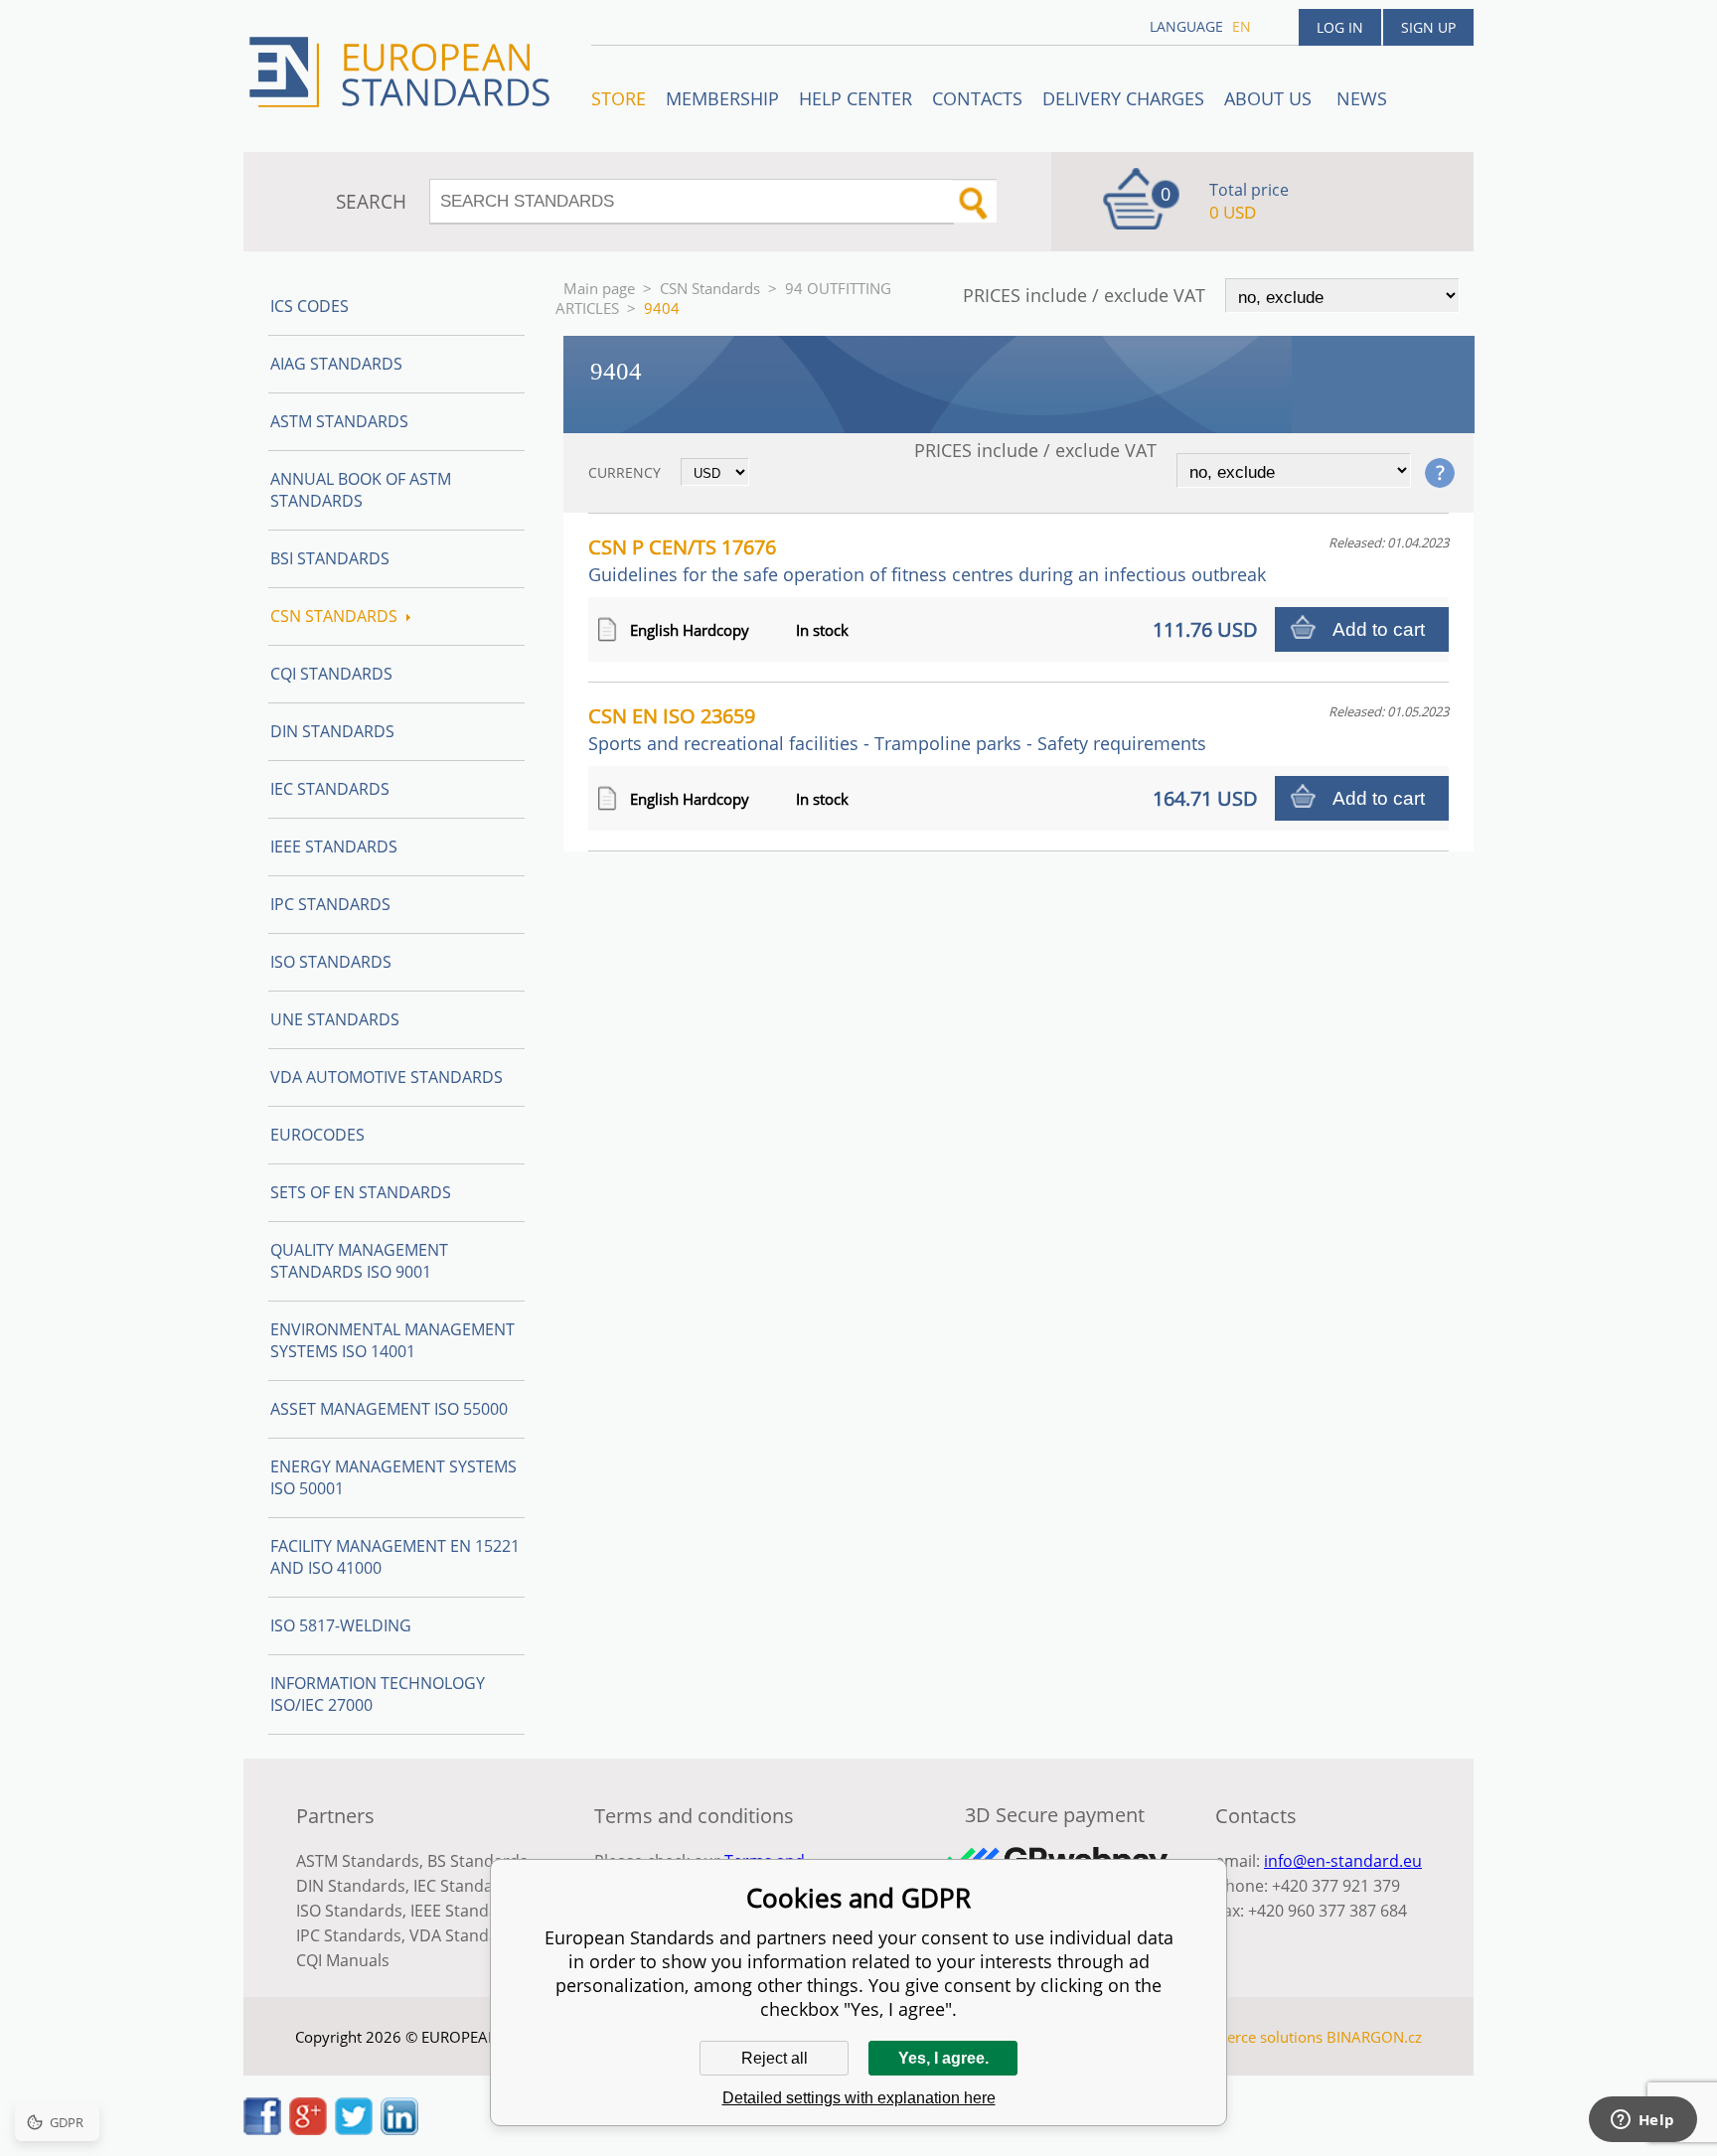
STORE (619, 98)
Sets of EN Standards (361, 1192)
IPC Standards (330, 904)
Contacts (977, 98)
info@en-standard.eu (1343, 1861)
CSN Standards (710, 288)
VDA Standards (466, 1935)
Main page (599, 288)
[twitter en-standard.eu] (354, 2129)
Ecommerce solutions (1249, 2037)
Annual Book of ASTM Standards (361, 490)
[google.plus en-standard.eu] (308, 2129)
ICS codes (310, 306)
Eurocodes (317, 1135)
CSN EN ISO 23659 (897, 729)
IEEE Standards (334, 847)
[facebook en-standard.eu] (262, 2129)
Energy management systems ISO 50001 (393, 1477)
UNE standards (335, 1019)
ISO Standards (331, 962)
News (1362, 98)
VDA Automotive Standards (387, 1077)
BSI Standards (330, 558)
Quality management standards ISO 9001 (359, 1261)
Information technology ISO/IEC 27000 (378, 1694)
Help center (856, 98)
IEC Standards (330, 789)
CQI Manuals (343, 1960)
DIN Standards (332, 731)
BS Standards (477, 1861)
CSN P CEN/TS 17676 (927, 560)
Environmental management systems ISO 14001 (392, 1340)
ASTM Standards (339, 421)
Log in (1340, 27)
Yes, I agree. (943, 2058)
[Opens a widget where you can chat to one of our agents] (1642, 2121)
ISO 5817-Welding (341, 1625)
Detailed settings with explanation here (859, 2098)
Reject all (775, 2058)
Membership (722, 98)
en (1242, 26)
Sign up (1428, 27)
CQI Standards (331, 674)
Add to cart (1379, 629)
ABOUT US (1270, 98)
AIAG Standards (336, 364)
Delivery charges (1123, 98)
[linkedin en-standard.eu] (399, 2129)
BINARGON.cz (1374, 2037)
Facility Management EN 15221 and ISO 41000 (395, 1557)
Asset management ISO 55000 (389, 1409)
